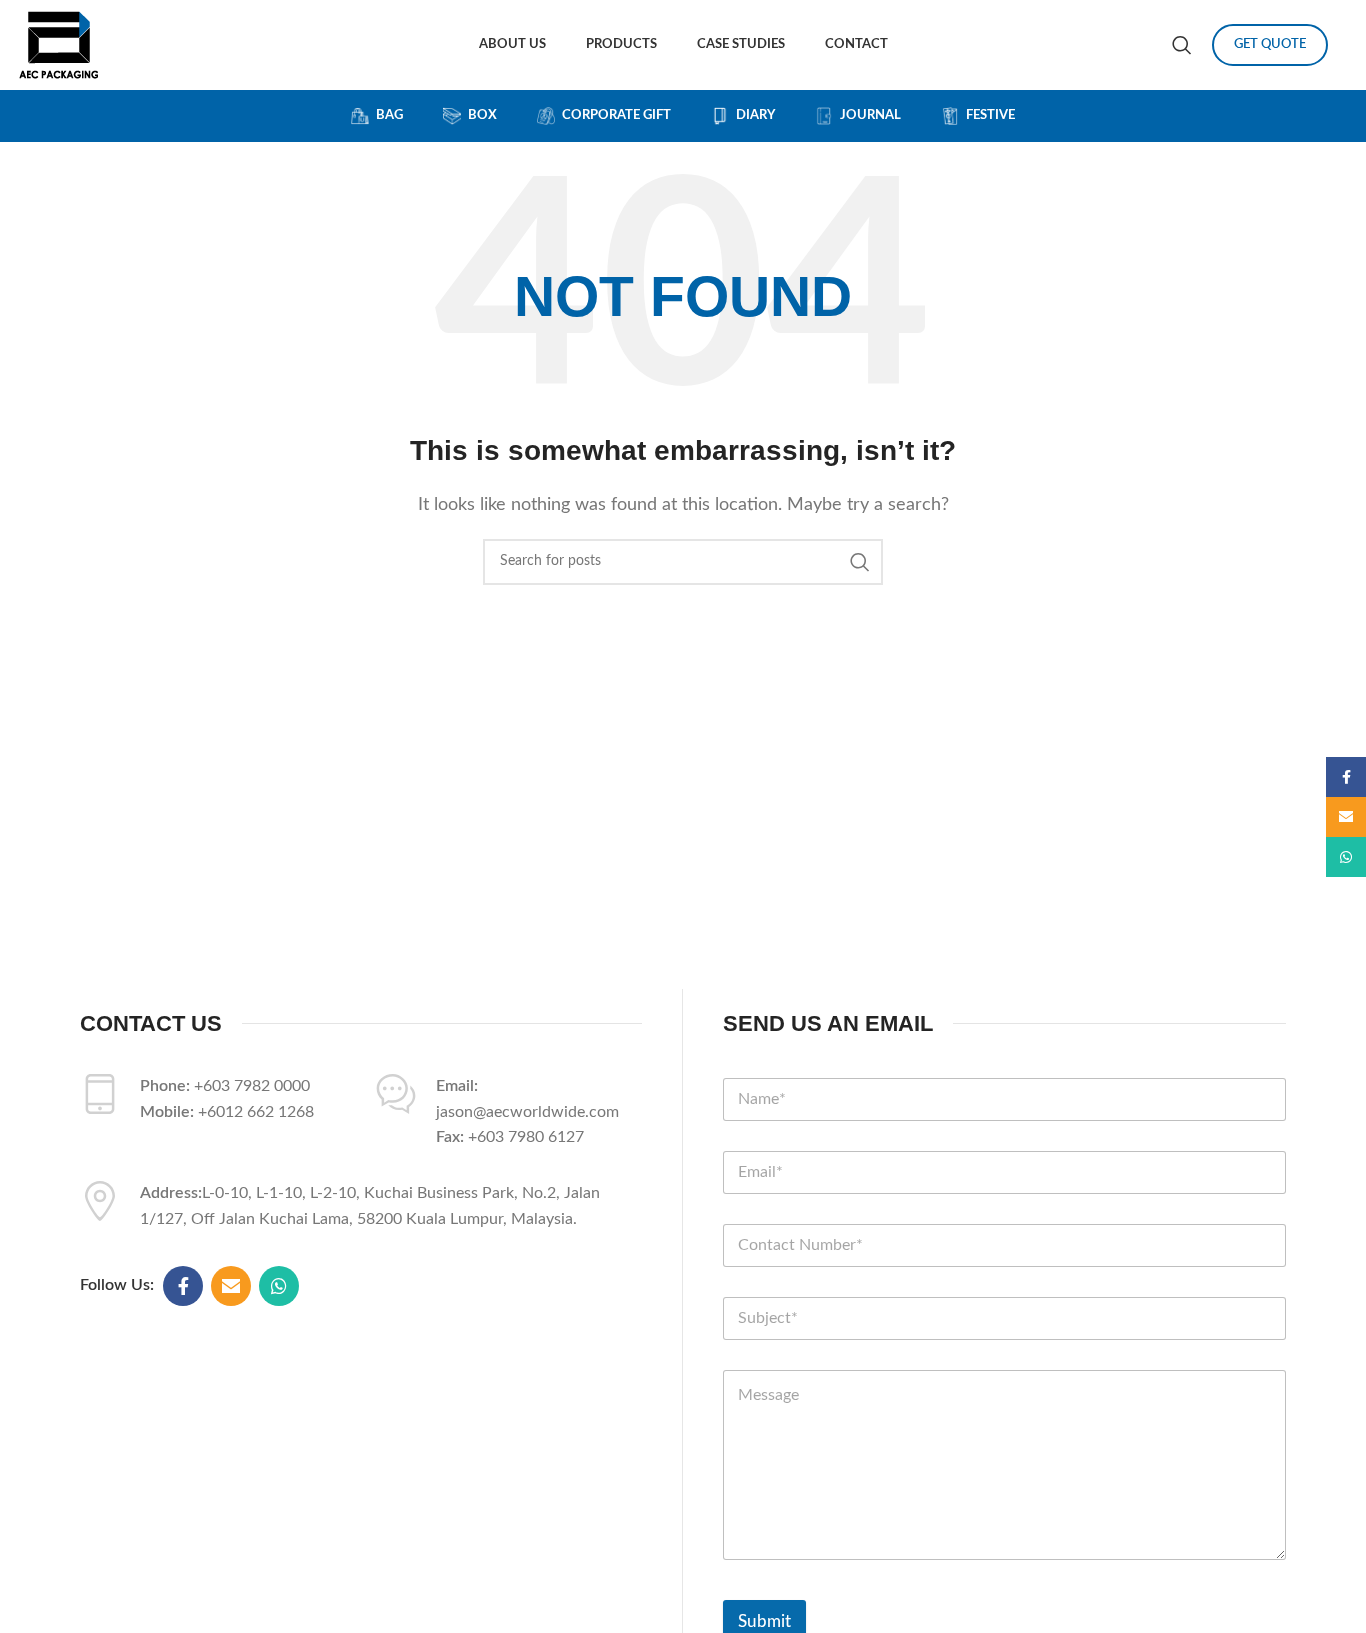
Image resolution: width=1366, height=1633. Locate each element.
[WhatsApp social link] (279, 1286)
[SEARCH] (860, 562)
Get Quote (1270, 44)
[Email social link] (231, 1286)
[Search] (1182, 45)
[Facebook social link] (183, 1286)
